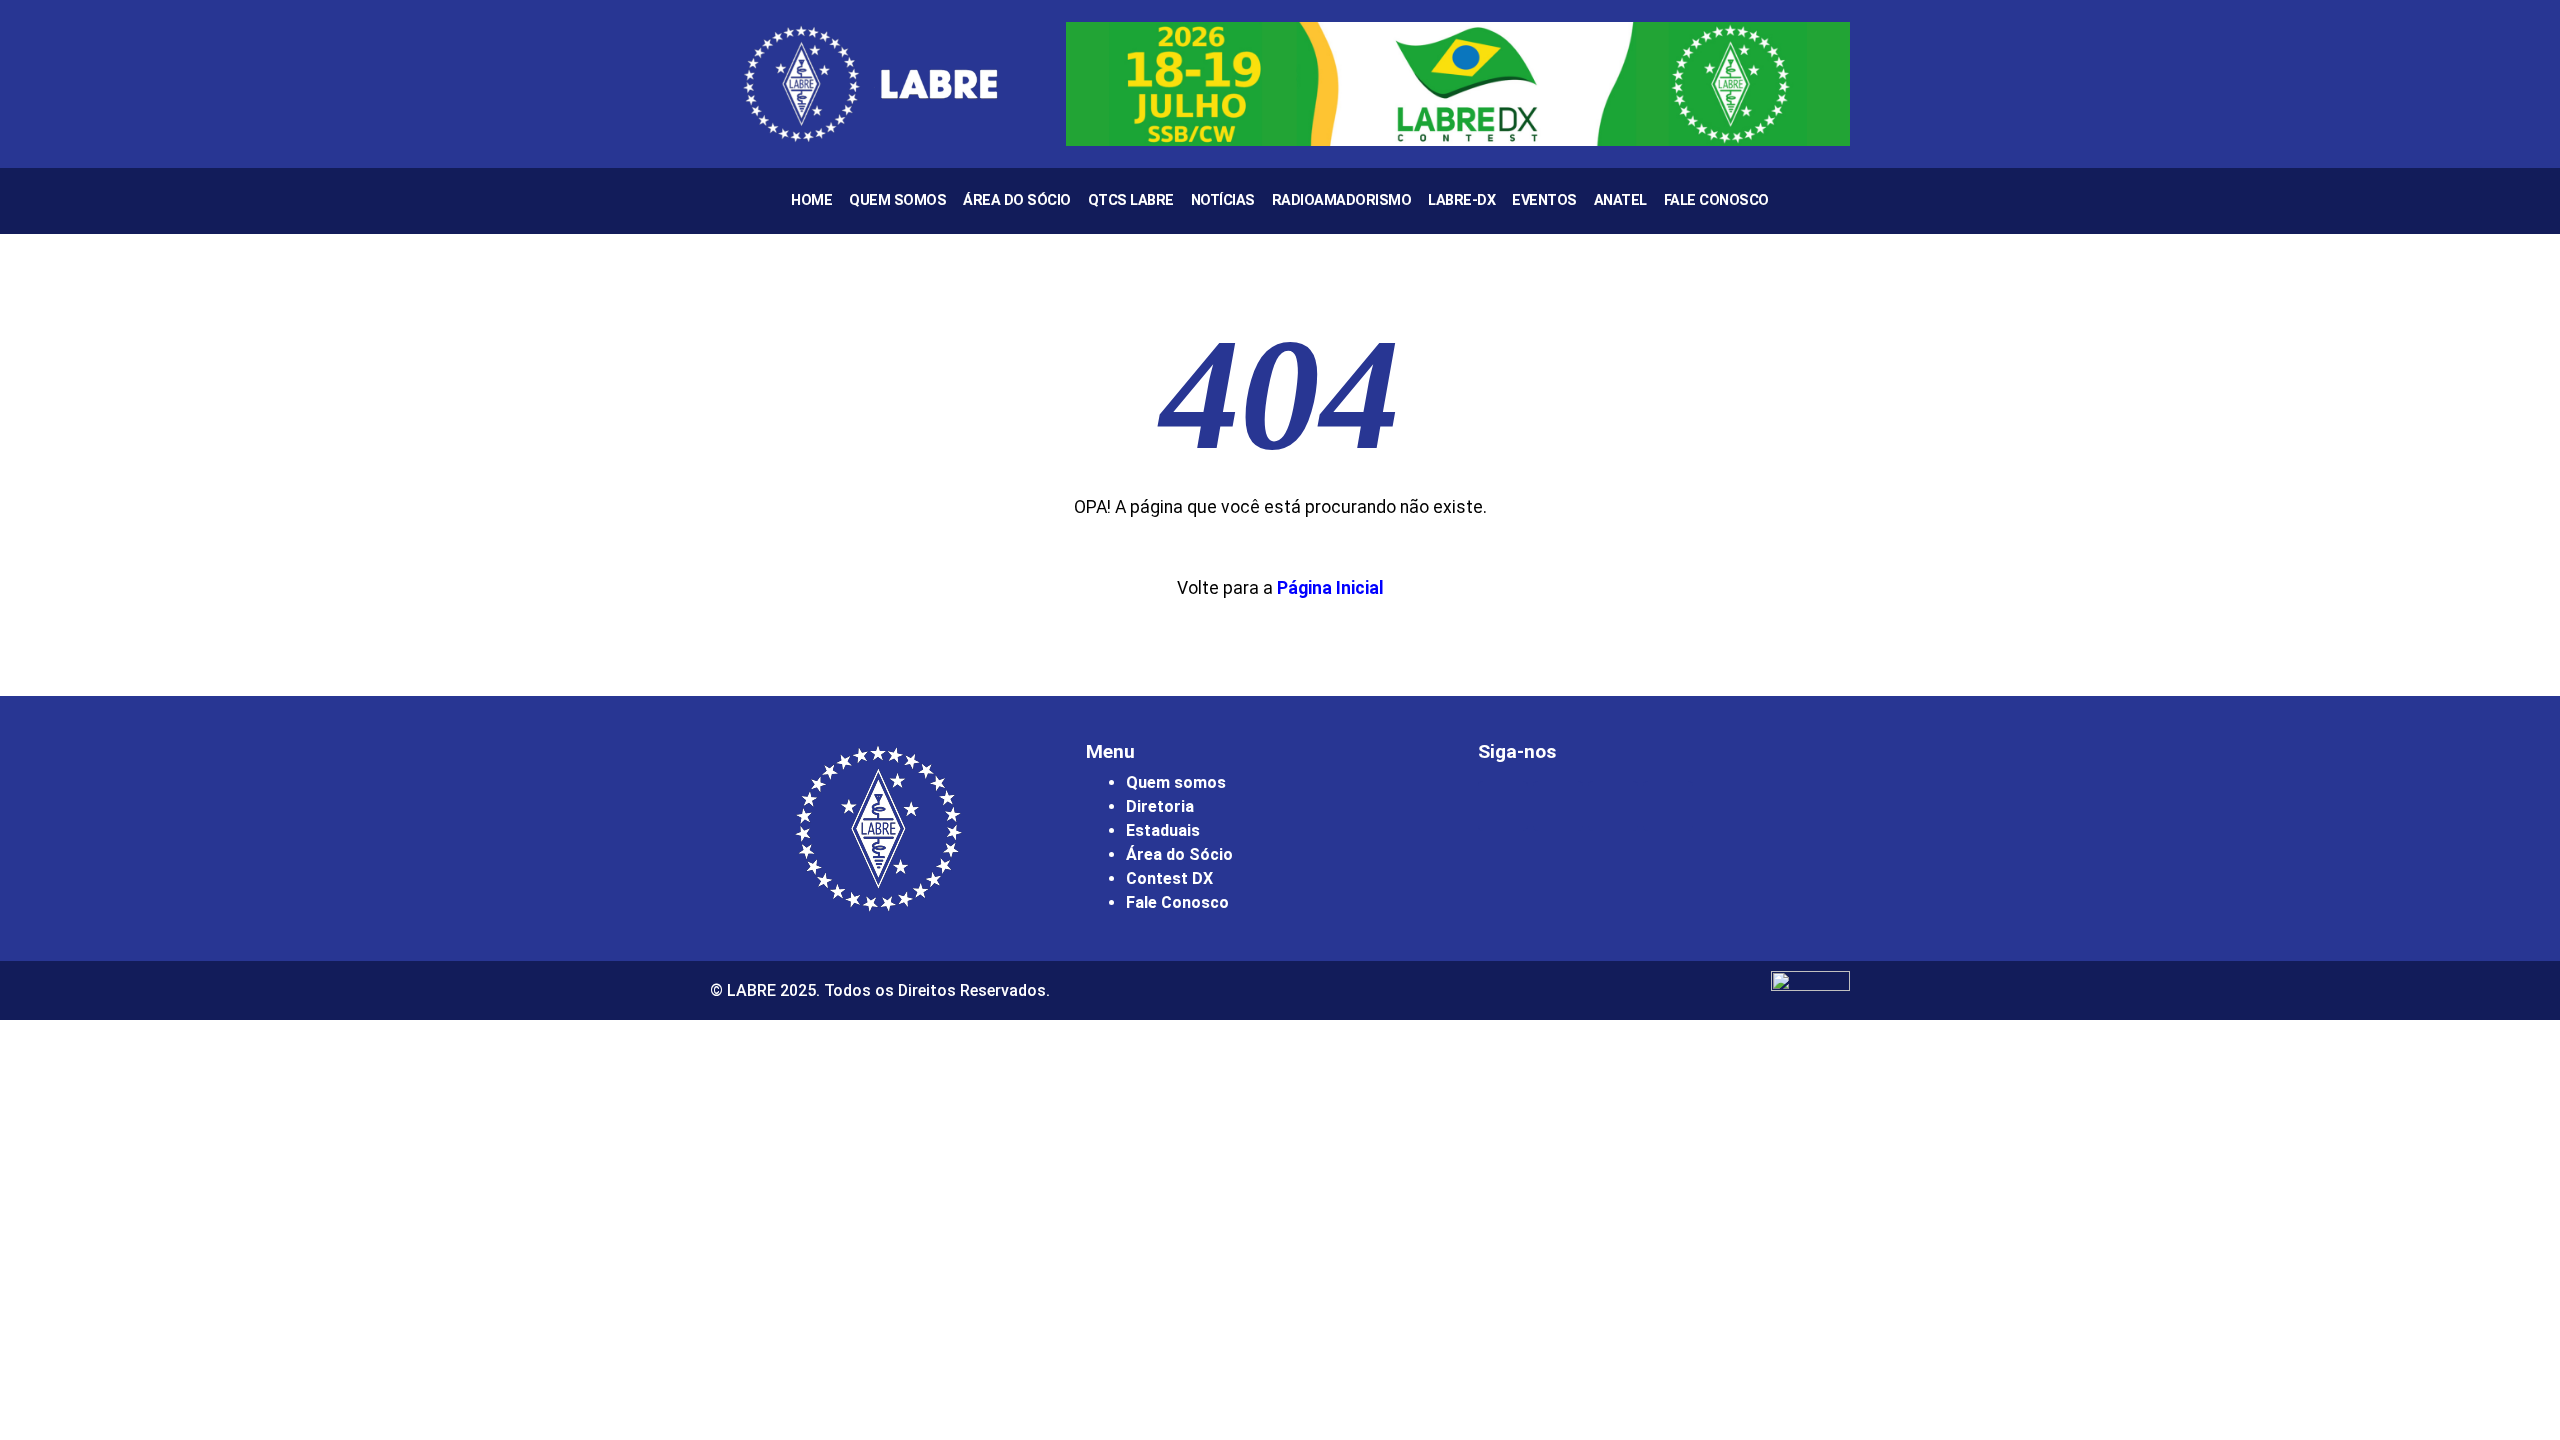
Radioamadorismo (1342, 200)
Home (811, 200)
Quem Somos (897, 200)
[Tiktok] (1668, 806)
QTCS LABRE (1131, 200)
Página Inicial (1330, 588)
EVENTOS (1544, 200)
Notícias (1223, 200)
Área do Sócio (1017, 200)
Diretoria (1160, 806)
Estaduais (1163, 830)
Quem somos (1176, 782)
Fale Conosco (1716, 200)
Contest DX (1169, 878)
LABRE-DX (1461, 200)
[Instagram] (1503, 806)
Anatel (1620, 200)
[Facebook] (1558, 806)
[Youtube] (1613, 806)
